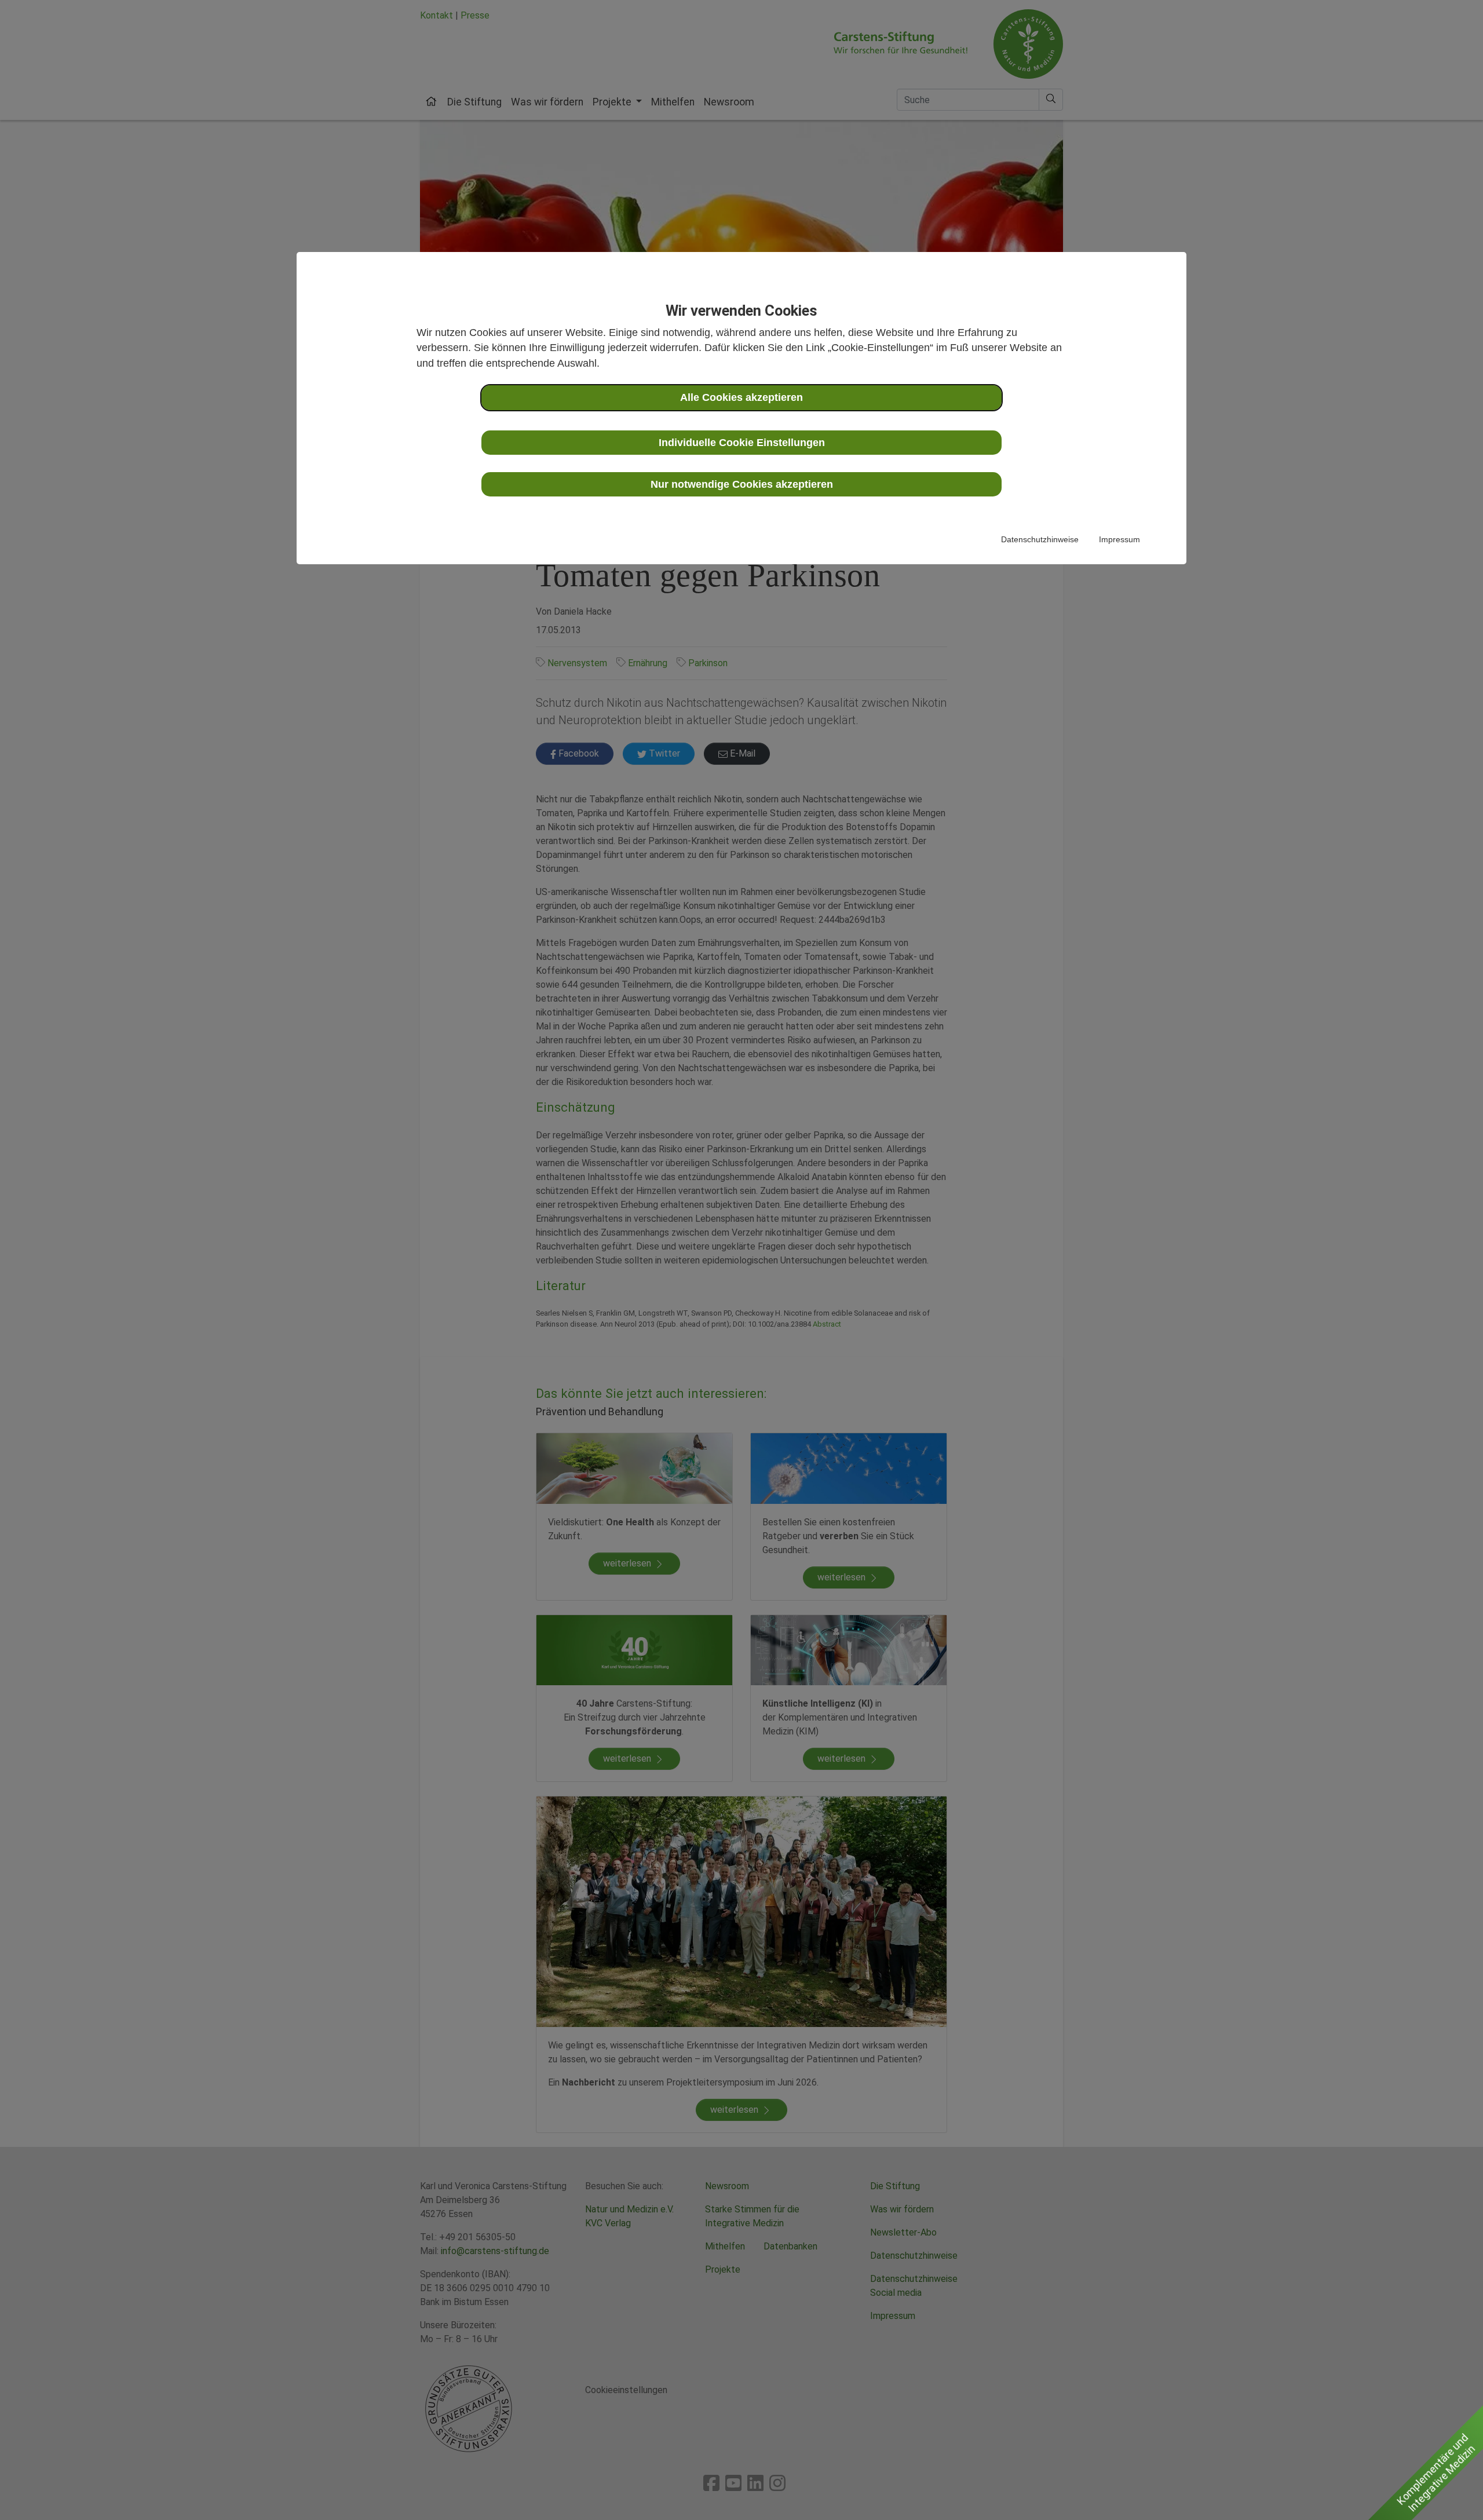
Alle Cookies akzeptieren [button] (741, 397)
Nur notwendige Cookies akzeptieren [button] (742, 484)
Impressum (1119, 539)
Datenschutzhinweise (1040, 539)
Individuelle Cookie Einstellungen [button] (742, 443)
